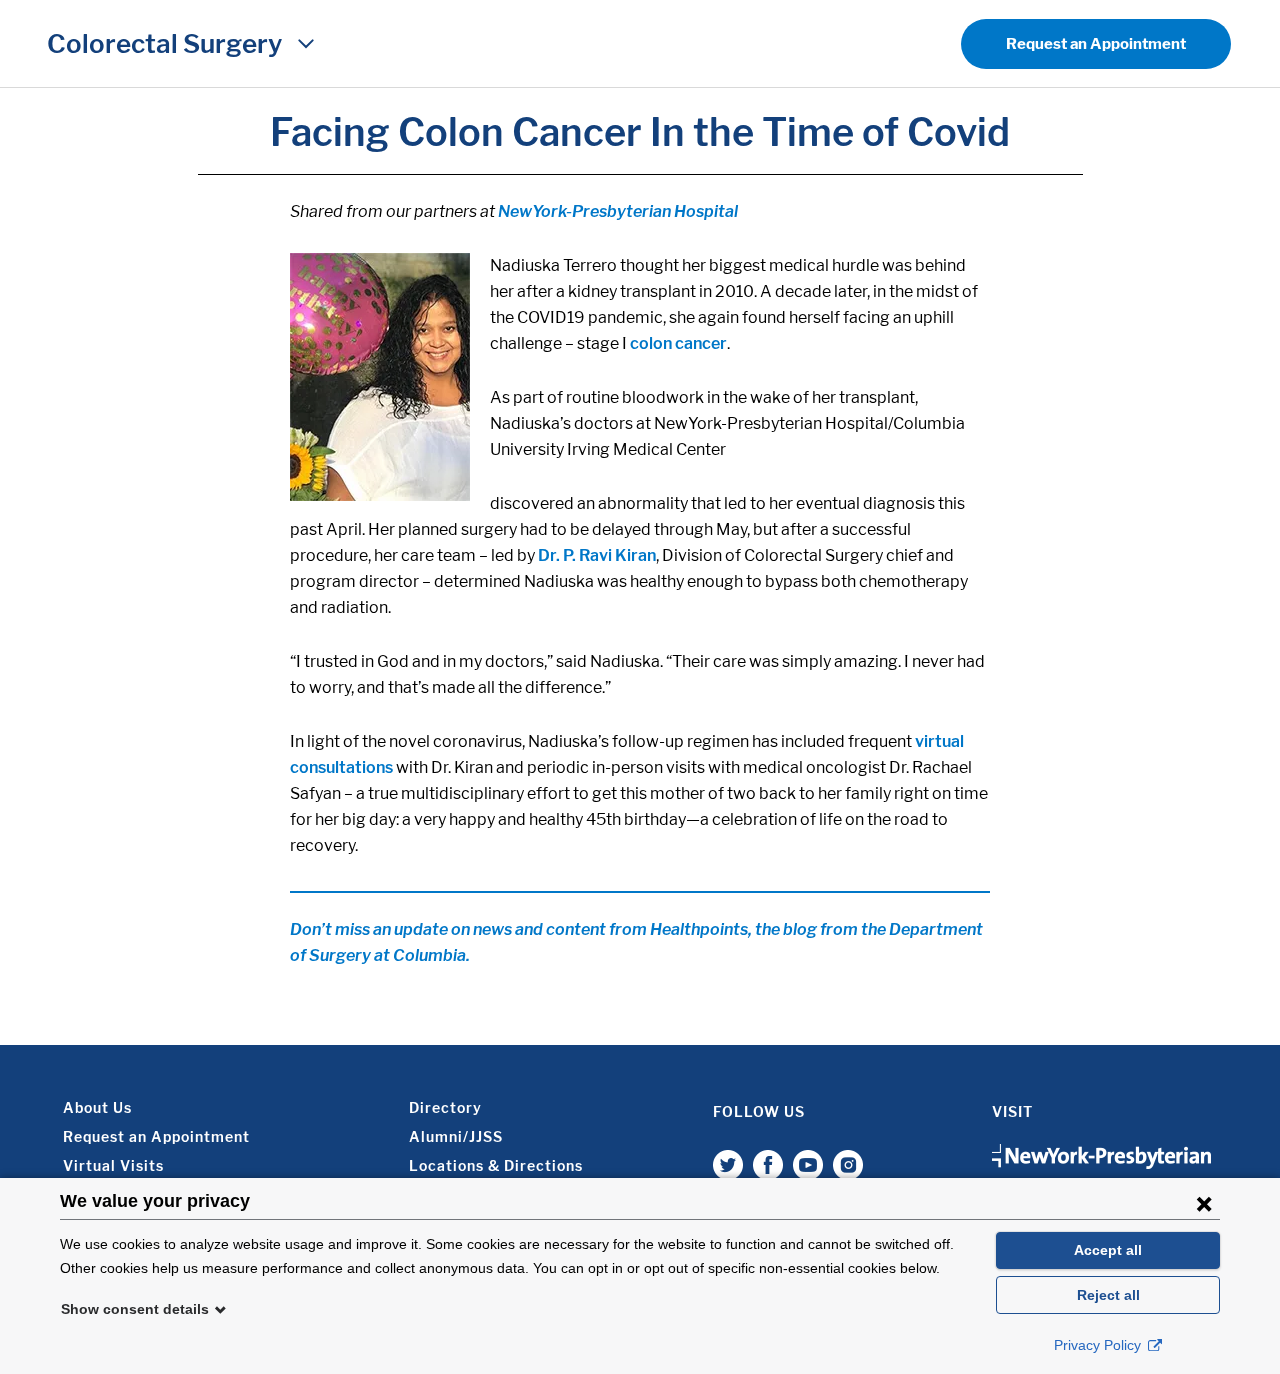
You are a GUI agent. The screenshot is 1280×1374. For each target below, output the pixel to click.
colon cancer (678, 343)
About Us (97, 1107)
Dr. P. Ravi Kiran (597, 555)
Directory (445, 1107)
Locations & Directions (496, 1165)
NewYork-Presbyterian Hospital (616, 211)
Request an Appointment (1096, 44)
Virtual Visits (113, 1165)
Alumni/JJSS (456, 1136)
